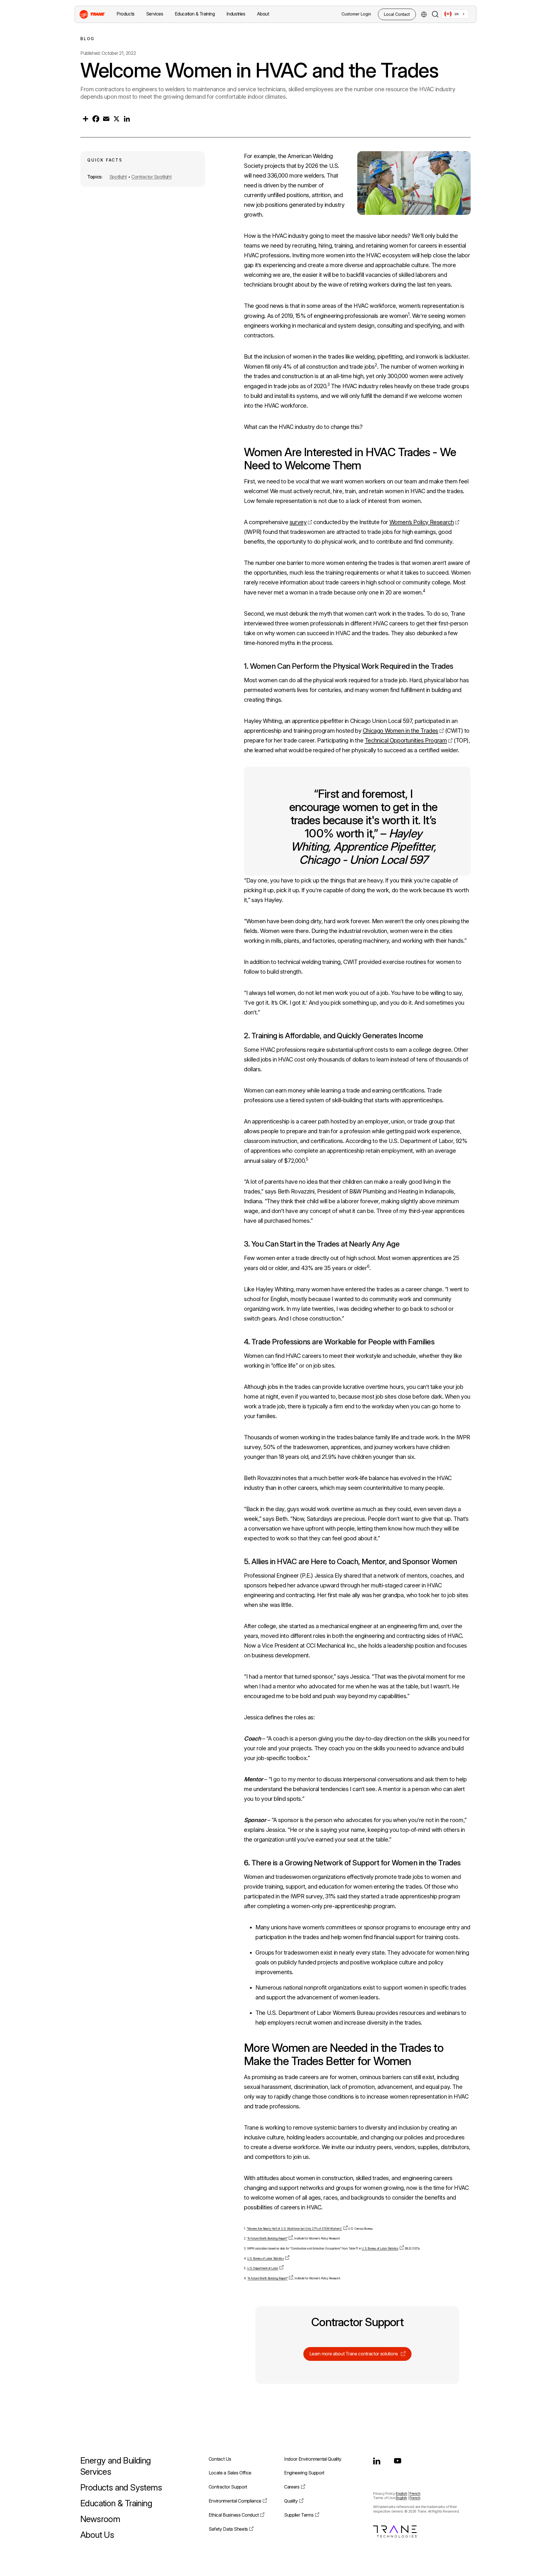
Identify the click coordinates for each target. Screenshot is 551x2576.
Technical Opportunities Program (406, 740)
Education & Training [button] (195, 14)
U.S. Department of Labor (263, 2268)
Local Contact (397, 14)
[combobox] (455, 14)
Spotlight (118, 177)
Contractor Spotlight (152, 177)
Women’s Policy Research (422, 522)
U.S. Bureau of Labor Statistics (380, 2249)
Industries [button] (236, 14)
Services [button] (155, 14)
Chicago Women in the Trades (400, 731)
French (415, 2494)
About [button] (263, 14)
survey (298, 522)
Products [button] (126, 14)
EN (457, 14)
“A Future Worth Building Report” (267, 2238)
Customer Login (356, 14)
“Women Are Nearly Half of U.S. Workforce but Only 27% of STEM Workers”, (294, 2229)
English (401, 2494)
